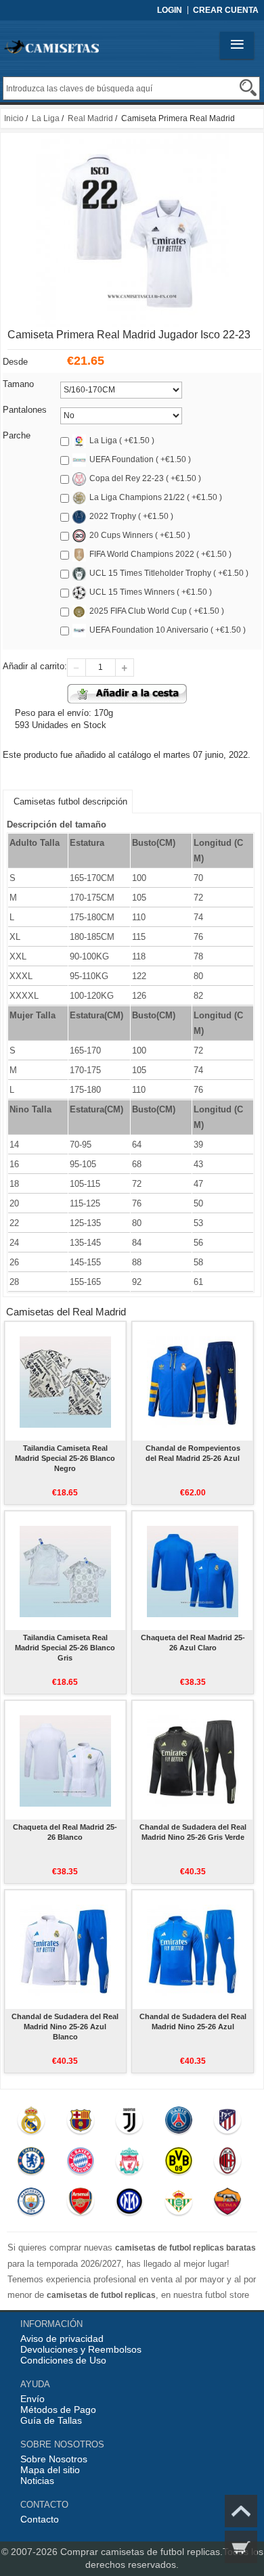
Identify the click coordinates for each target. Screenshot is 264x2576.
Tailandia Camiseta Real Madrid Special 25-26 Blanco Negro (65, 1458)
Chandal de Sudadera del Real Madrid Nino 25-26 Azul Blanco (65, 2027)
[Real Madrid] (31, 2123)
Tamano (18, 384)
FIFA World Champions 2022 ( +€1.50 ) (160, 554)
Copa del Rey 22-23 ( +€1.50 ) (145, 478)
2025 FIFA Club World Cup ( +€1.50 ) (157, 611)
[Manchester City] (31, 2205)
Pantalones (25, 410)
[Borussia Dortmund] (178, 2164)
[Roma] (228, 2205)
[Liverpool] (130, 2164)
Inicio (14, 118)
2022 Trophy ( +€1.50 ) (131, 516)
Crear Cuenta (226, 10)
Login (170, 10)
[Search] (248, 88)
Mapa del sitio (50, 2470)
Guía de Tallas (51, 2420)
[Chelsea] (31, 2164)
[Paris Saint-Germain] (178, 2123)
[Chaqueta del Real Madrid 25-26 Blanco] (65, 1760)
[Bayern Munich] (80, 2164)
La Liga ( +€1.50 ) (122, 440)
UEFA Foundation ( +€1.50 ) (140, 459)
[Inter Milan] (130, 2205)
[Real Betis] (178, 2205)
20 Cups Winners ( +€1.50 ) (140, 535)
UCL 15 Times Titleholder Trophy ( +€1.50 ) (169, 573)
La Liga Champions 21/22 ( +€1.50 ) (156, 497)
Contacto (40, 2519)
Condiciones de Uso (63, 2360)
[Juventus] (130, 2123)
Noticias (37, 2481)
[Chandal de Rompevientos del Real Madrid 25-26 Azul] (193, 1381)
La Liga (46, 118)
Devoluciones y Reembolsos (81, 2349)
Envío (32, 2399)
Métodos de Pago (58, 2410)
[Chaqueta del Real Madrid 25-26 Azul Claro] (193, 1571)
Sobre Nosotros (54, 2459)
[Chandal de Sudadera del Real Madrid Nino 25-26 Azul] (193, 1949)
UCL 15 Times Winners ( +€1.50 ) (151, 592)
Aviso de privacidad (62, 2338)
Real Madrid (90, 118)
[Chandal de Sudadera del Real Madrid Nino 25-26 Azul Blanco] (65, 1949)
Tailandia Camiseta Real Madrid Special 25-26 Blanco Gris (65, 1648)
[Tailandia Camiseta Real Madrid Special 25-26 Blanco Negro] (65, 1381)
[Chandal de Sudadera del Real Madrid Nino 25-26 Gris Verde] (193, 1760)
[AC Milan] (228, 2164)
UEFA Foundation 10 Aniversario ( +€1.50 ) (168, 630)
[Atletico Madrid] (228, 2123)
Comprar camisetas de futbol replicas (140, 2552)
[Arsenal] (80, 2205)
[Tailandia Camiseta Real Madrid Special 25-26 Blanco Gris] (65, 1571)
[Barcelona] (80, 2123)
